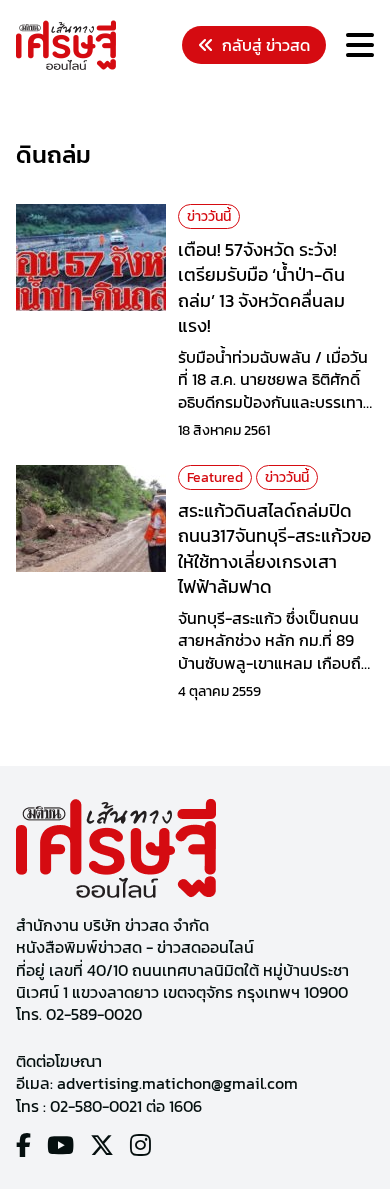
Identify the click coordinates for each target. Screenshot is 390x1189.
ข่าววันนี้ (209, 216)
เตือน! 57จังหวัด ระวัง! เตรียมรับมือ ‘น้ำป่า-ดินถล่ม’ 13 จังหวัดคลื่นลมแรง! (261, 287)
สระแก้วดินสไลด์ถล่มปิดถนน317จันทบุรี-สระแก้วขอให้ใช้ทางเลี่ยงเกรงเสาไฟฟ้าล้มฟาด (274, 548)
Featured (215, 477)
